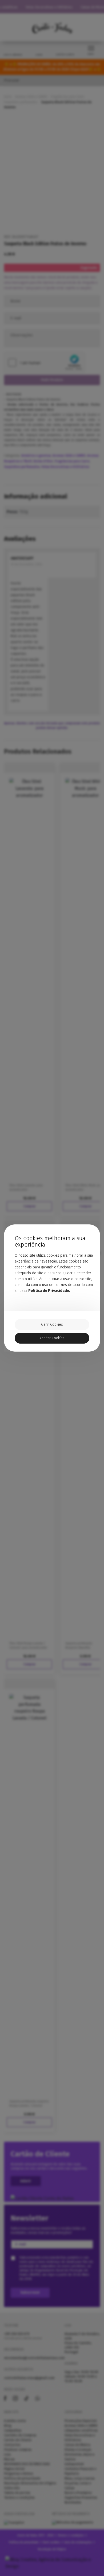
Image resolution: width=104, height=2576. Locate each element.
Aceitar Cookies (52, 1338)
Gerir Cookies (52, 1325)
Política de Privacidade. (49, 1291)
